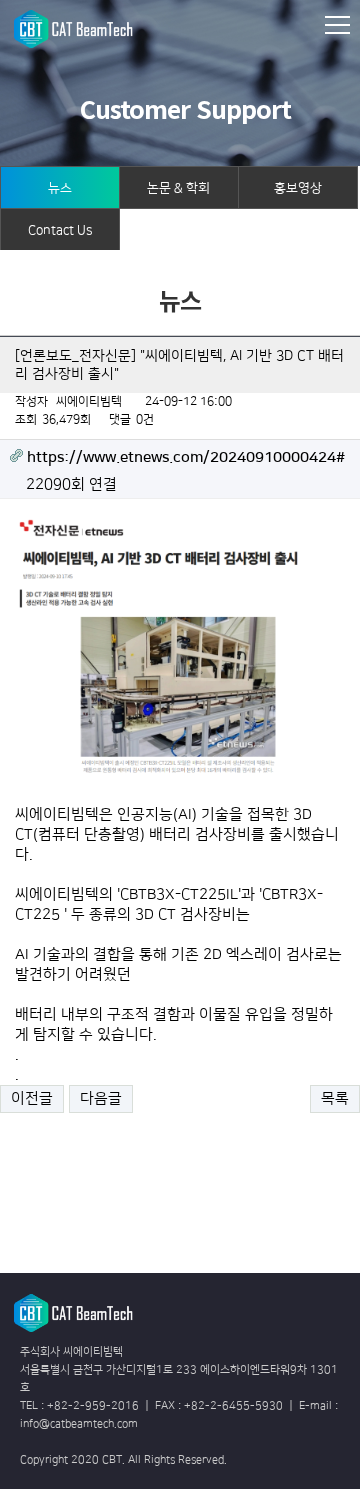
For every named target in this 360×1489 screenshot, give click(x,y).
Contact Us (60, 230)
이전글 (32, 1098)
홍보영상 (298, 188)
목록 (335, 1098)
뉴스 (60, 188)
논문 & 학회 (178, 188)
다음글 (101, 1098)
